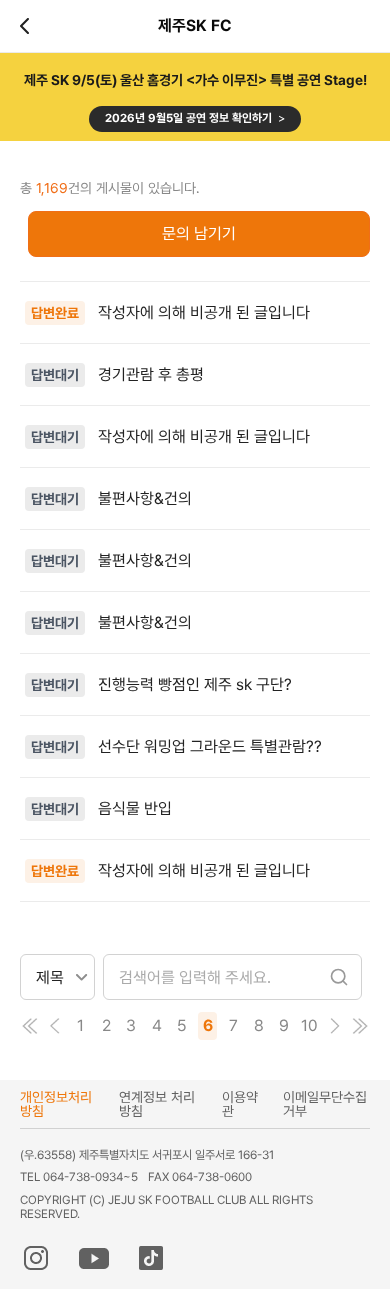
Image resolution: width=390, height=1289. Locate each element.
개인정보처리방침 (56, 1104)
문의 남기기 (199, 233)
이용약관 (240, 1104)
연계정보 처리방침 (157, 1104)
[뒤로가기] (28, 26)
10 (309, 1025)
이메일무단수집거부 (325, 1104)
